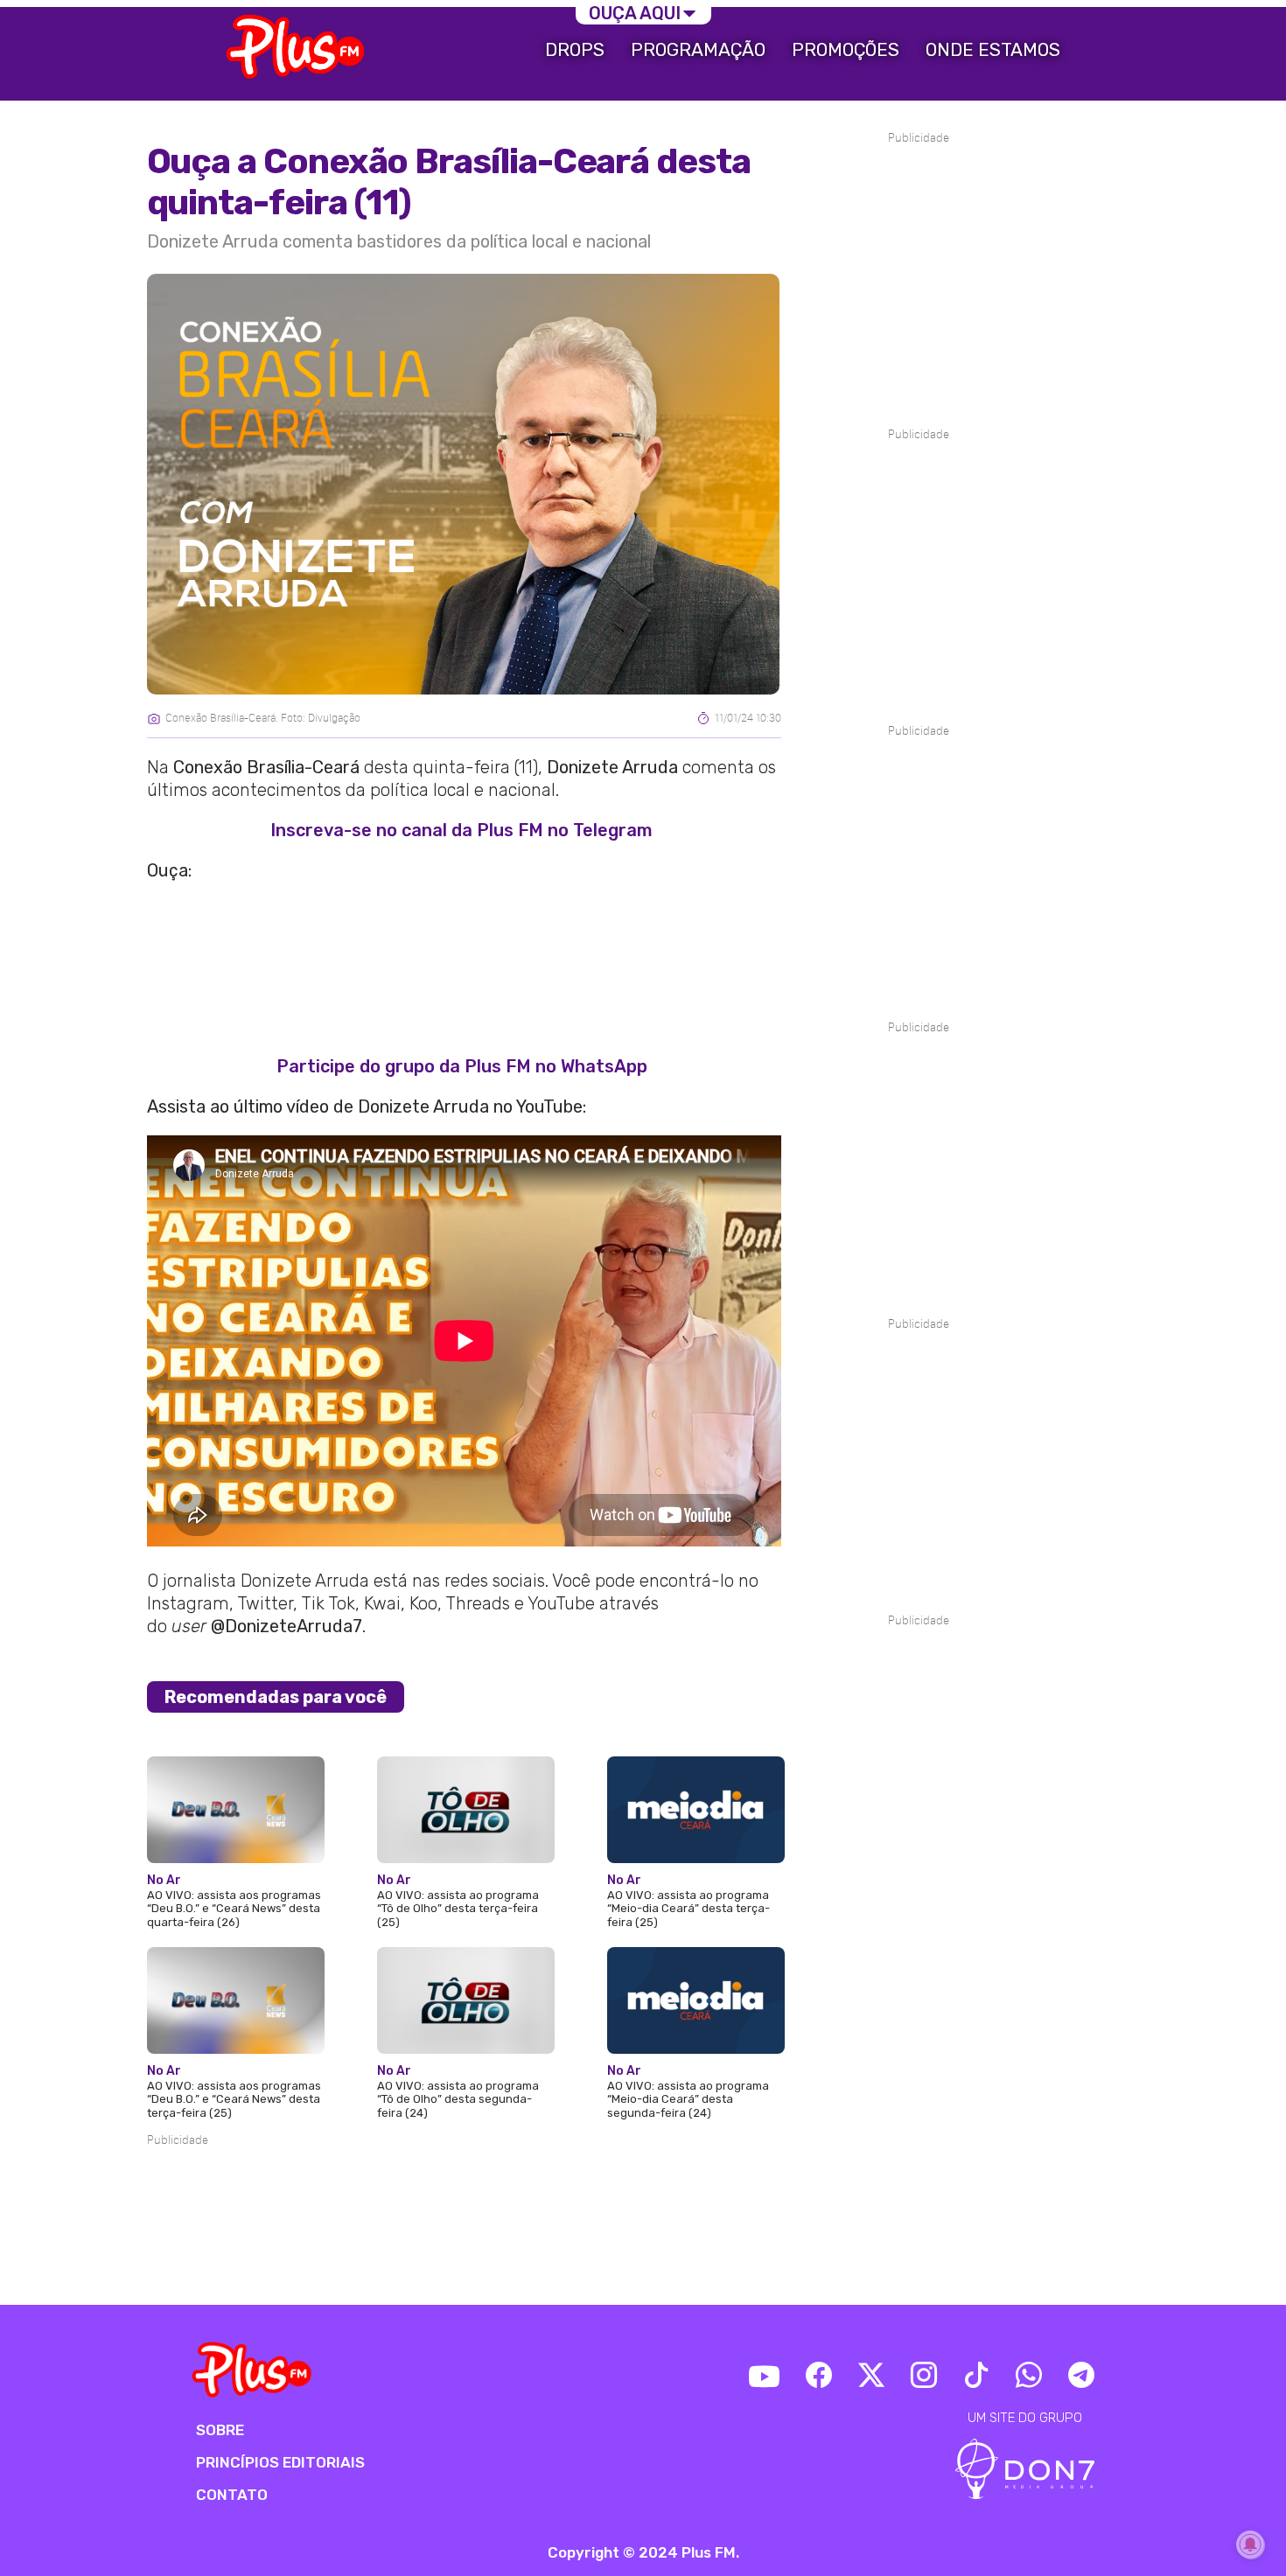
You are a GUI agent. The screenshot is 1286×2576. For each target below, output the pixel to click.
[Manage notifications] (1250, 2545)
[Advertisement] (464, 2203)
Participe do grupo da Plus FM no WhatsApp (462, 1066)
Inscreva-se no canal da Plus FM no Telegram (461, 830)
